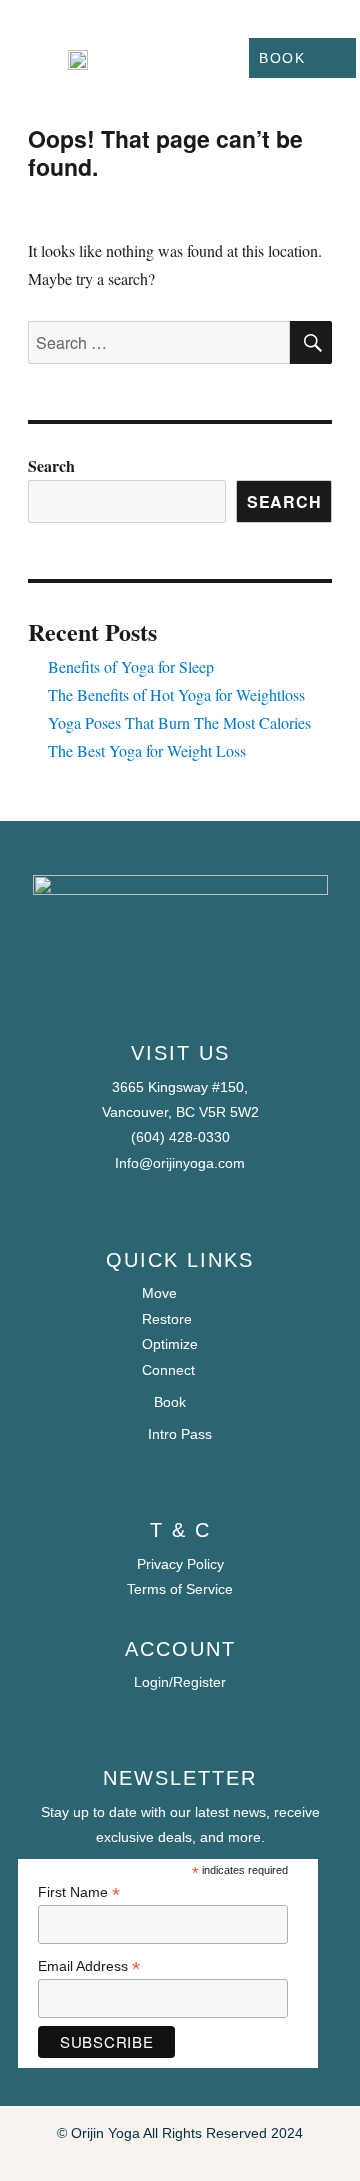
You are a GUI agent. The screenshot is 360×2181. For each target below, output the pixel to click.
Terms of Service (180, 1589)
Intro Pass (180, 1434)
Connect (168, 1370)
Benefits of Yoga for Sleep (131, 666)
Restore (167, 1319)
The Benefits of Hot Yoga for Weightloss (176, 694)
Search (51, 465)
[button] (197, 57)
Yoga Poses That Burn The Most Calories (179, 722)
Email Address (89, 1966)
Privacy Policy (180, 1564)
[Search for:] (159, 342)
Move (159, 1293)
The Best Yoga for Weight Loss (147, 750)
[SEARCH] (311, 342)
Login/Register (180, 1682)
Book (282, 58)
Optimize (170, 1344)
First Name (79, 1892)
